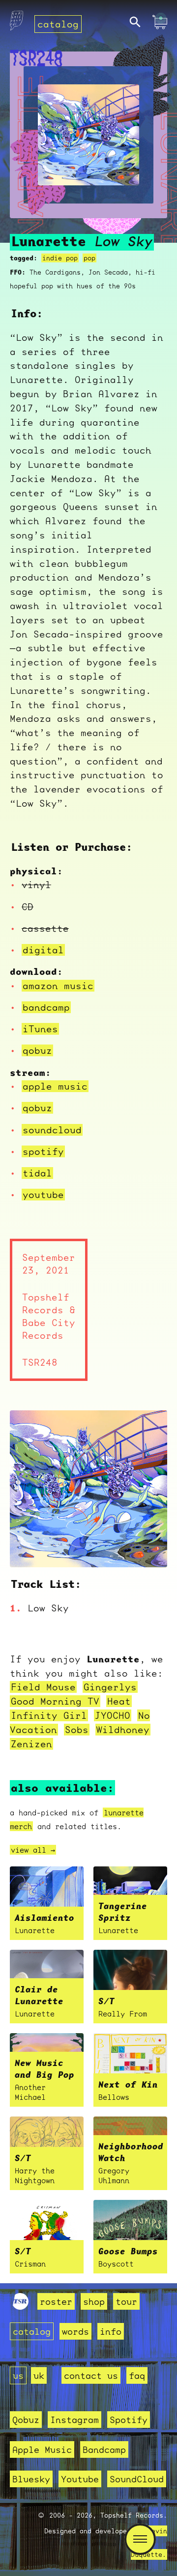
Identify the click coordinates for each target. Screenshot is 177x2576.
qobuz (37, 1050)
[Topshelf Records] (21, 2306)
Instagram (74, 2420)
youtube (43, 1195)
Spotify (129, 2420)
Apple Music (42, 2449)
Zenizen (31, 1744)
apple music (55, 1086)
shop (94, 2301)
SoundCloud (137, 2479)
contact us (91, 2375)
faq (137, 2375)
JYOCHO (113, 1715)
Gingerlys (110, 1687)
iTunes (40, 1029)
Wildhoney (123, 1730)
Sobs (77, 1730)
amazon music (58, 986)
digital (43, 950)
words (75, 2331)
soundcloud (52, 1130)
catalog (58, 24)
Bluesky (31, 2479)
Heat (119, 1701)
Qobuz (26, 2420)
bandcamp (46, 1007)
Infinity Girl (49, 1715)
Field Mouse (43, 1687)
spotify (43, 1151)
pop (89, 258)
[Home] (16, 23)
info (111, 2331)
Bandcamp (104, 2449)
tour (126, 2301)
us (18, 2375)
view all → (33, 1850)
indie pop (60, 258)
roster (56, 2301)
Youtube (80, 2479)
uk (39, 2375)
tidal (37, 1173)
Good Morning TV (55, 1701)
